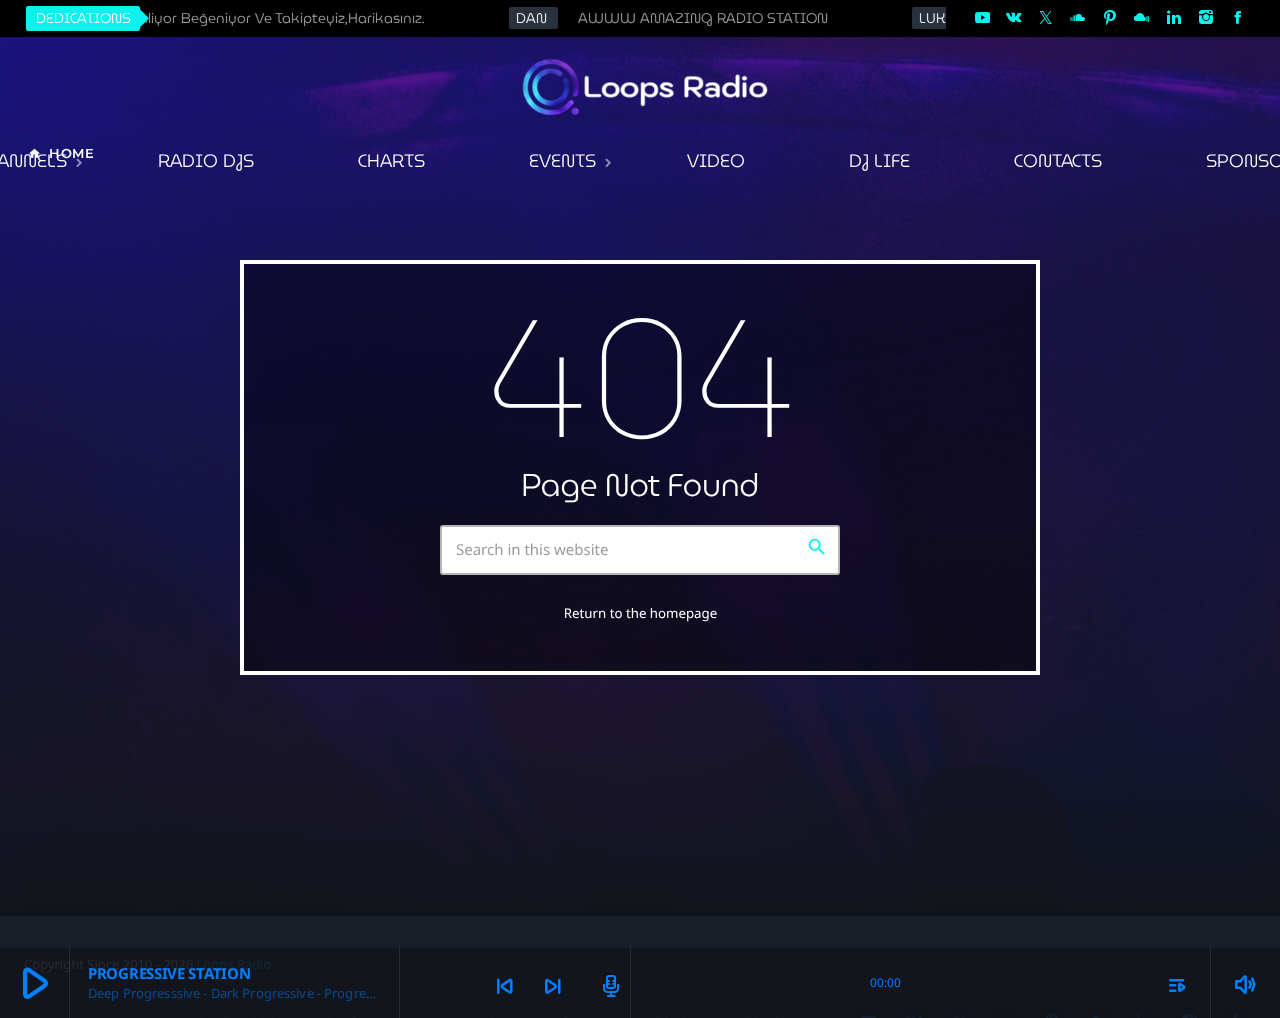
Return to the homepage (640, 613)
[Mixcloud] (1142, 18)
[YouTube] (982, 18)
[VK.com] (1014, 18)
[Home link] (646, 87)
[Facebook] (1238, 18)
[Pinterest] (1110, 18)
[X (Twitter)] (1046, 18)
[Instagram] (1206, 18)
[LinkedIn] (1174, 18)
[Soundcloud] (1078, 18)
